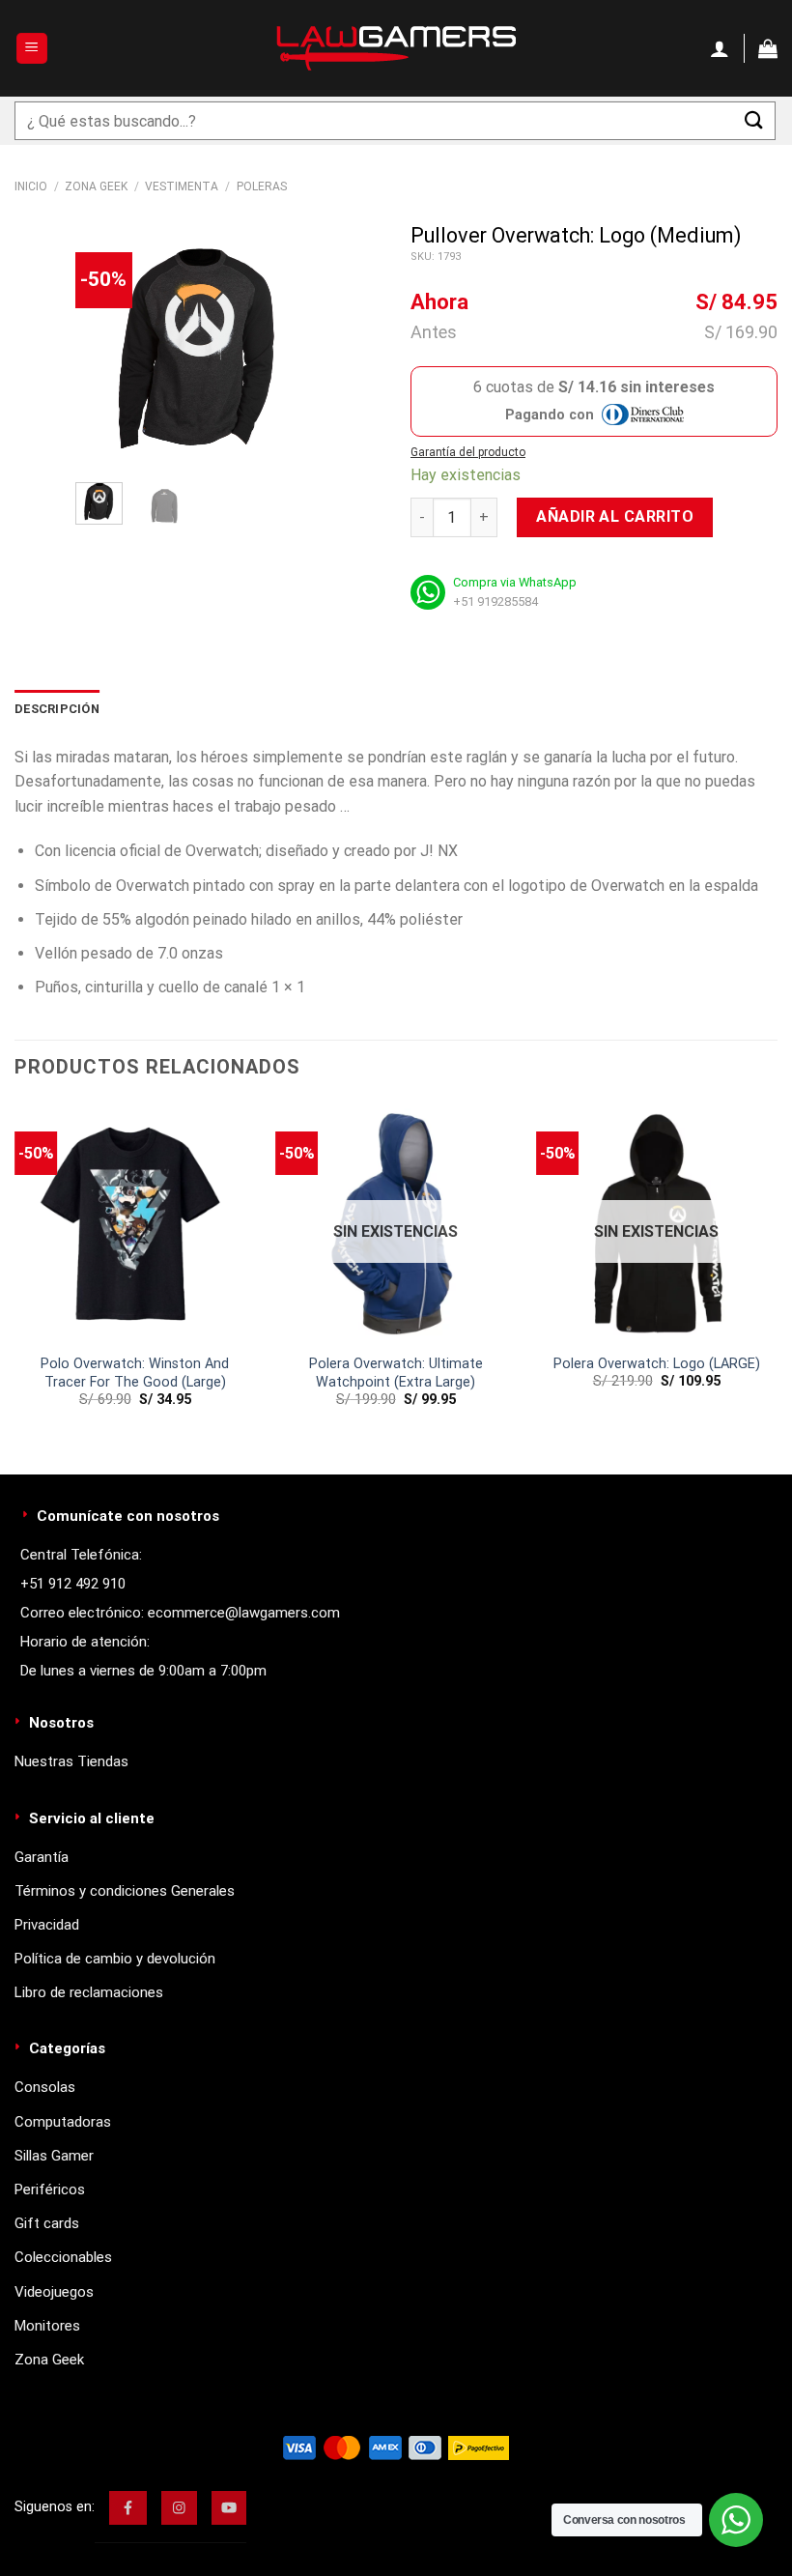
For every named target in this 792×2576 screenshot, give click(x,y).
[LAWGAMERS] (396, 48)
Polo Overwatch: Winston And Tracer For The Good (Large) (135, 1373)
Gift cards (47, 2223)
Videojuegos (54, 2292)
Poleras (262, 186)
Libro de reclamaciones (89, 1992)
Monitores (47, 2326)
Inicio (31, 186)
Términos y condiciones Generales (125, 1891)
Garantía (42, 1857)
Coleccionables (63, 2257)
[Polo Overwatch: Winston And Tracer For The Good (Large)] (135, 1223)
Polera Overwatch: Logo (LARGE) (657, 1364)
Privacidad (47, 1925)
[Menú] (32, 49)
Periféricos (50, 2190)
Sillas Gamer (54, 2156)
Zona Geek (96, 186)
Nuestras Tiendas (71, 1761)
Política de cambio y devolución (115, 1959)
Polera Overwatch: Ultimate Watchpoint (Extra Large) (396, 1373)
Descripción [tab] (57, 709)
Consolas (45, 2087)
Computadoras (63, 2122)
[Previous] (105, 345)
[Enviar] (754, 120)
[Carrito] (768, 48)
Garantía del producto (468, 452)
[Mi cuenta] (720, 48)
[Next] (291, 345)
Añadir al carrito (615, 516)
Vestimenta (182, 186)
